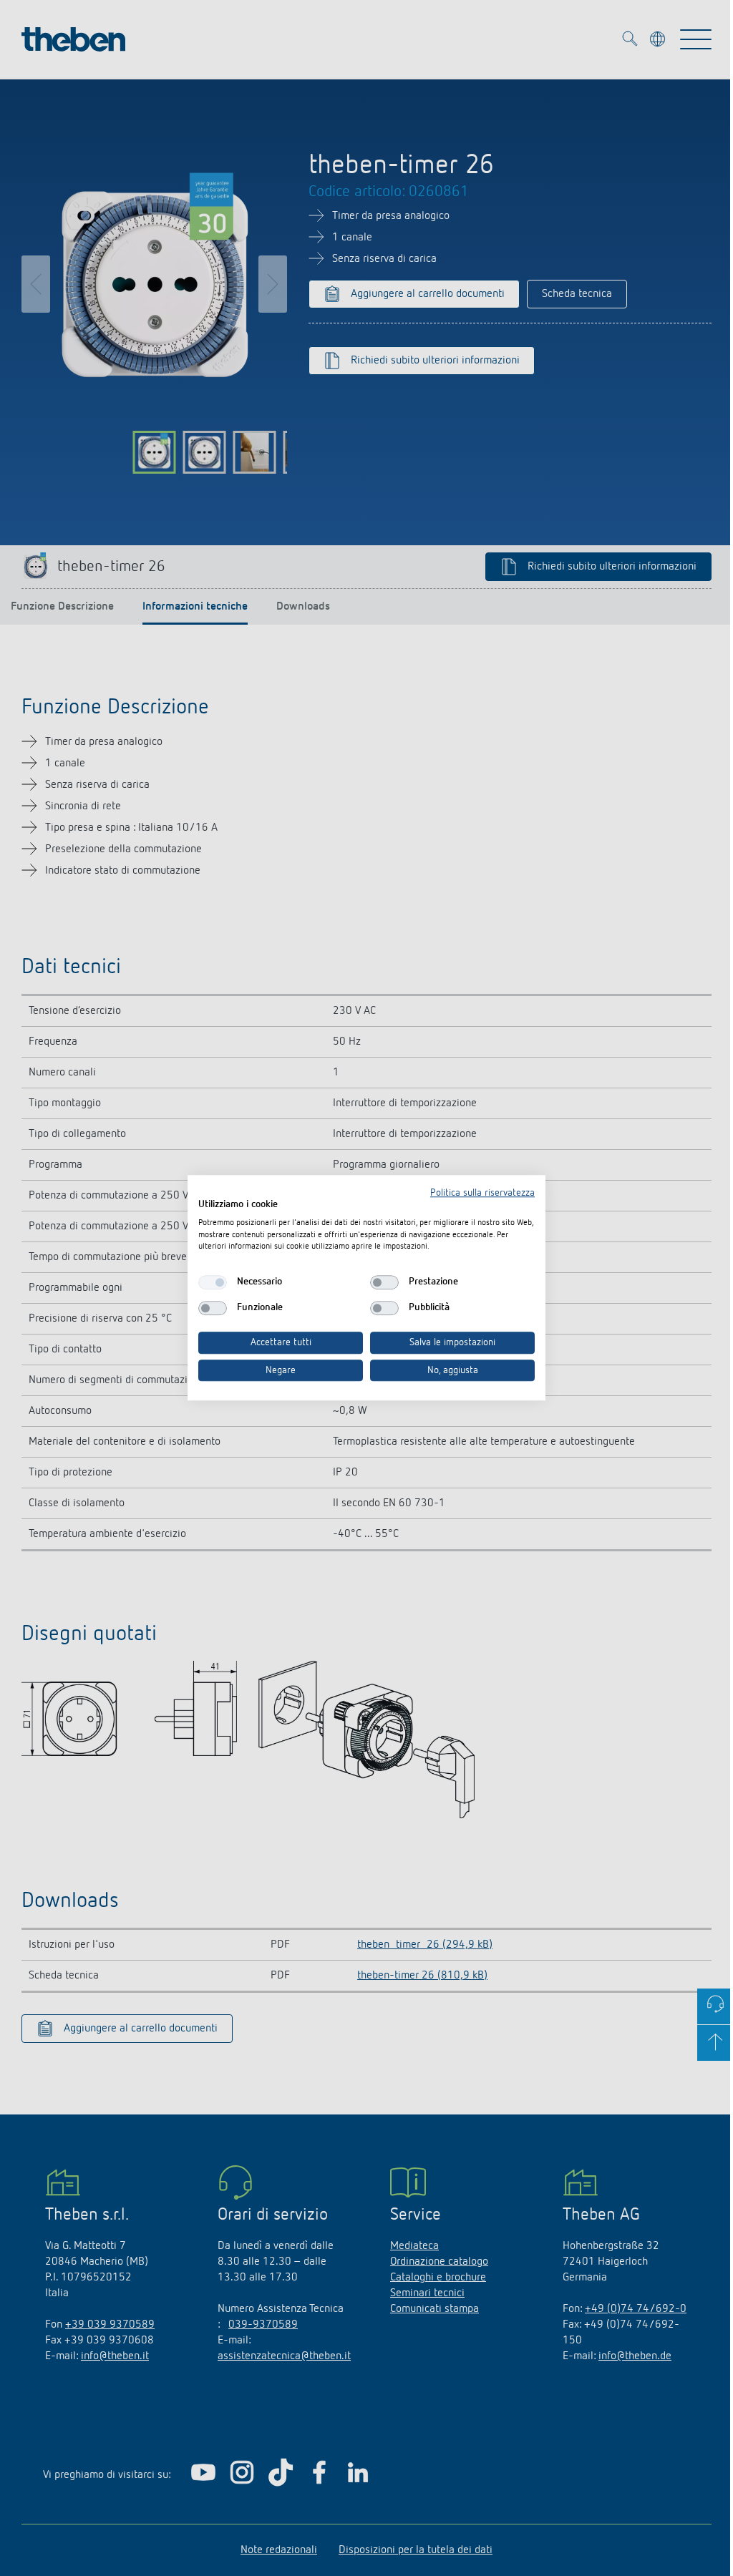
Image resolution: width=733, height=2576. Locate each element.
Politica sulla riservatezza (482, 1193)
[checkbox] (213, 1282)
